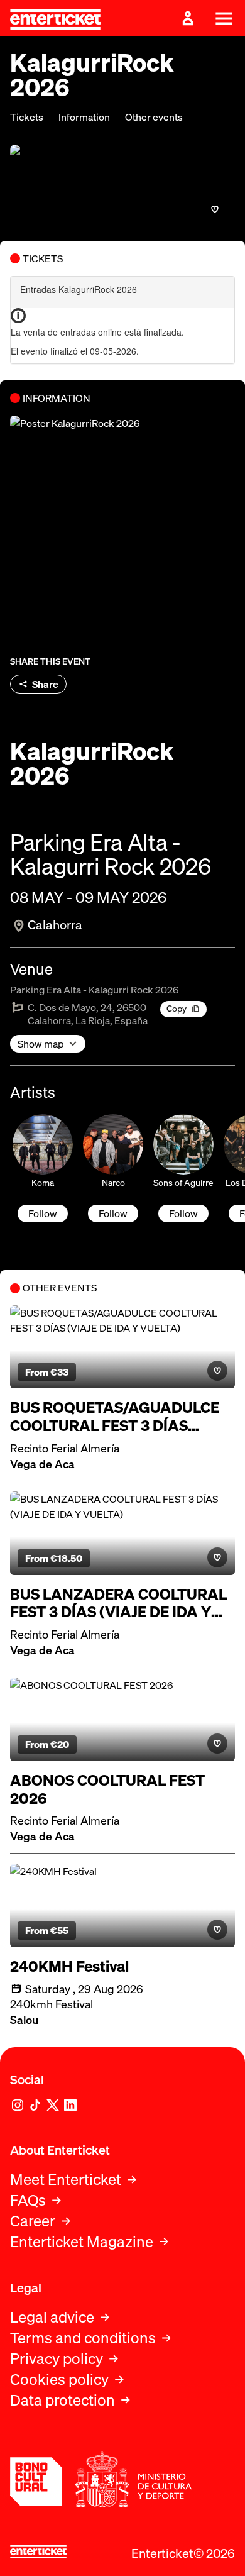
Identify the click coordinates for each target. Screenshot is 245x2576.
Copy (177, 1008)
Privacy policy (57, 2359)
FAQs (28, 2200)
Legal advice (52, 2317)
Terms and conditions (83, 2338)
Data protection (63, 2400)
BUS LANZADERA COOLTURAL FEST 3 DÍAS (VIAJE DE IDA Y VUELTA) (118, 1603)
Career (33, 2221)
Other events (154, 117)
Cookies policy (59, 2380)
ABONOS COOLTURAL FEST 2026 (107, 1789)
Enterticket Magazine (82, 2242)
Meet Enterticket (66, 2180)
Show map (41, 1044)
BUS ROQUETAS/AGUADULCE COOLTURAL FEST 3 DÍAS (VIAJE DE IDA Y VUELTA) (115, 1417)
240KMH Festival (69, 1966)
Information (84, 117)
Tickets (27, 117)
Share (45, 684)
